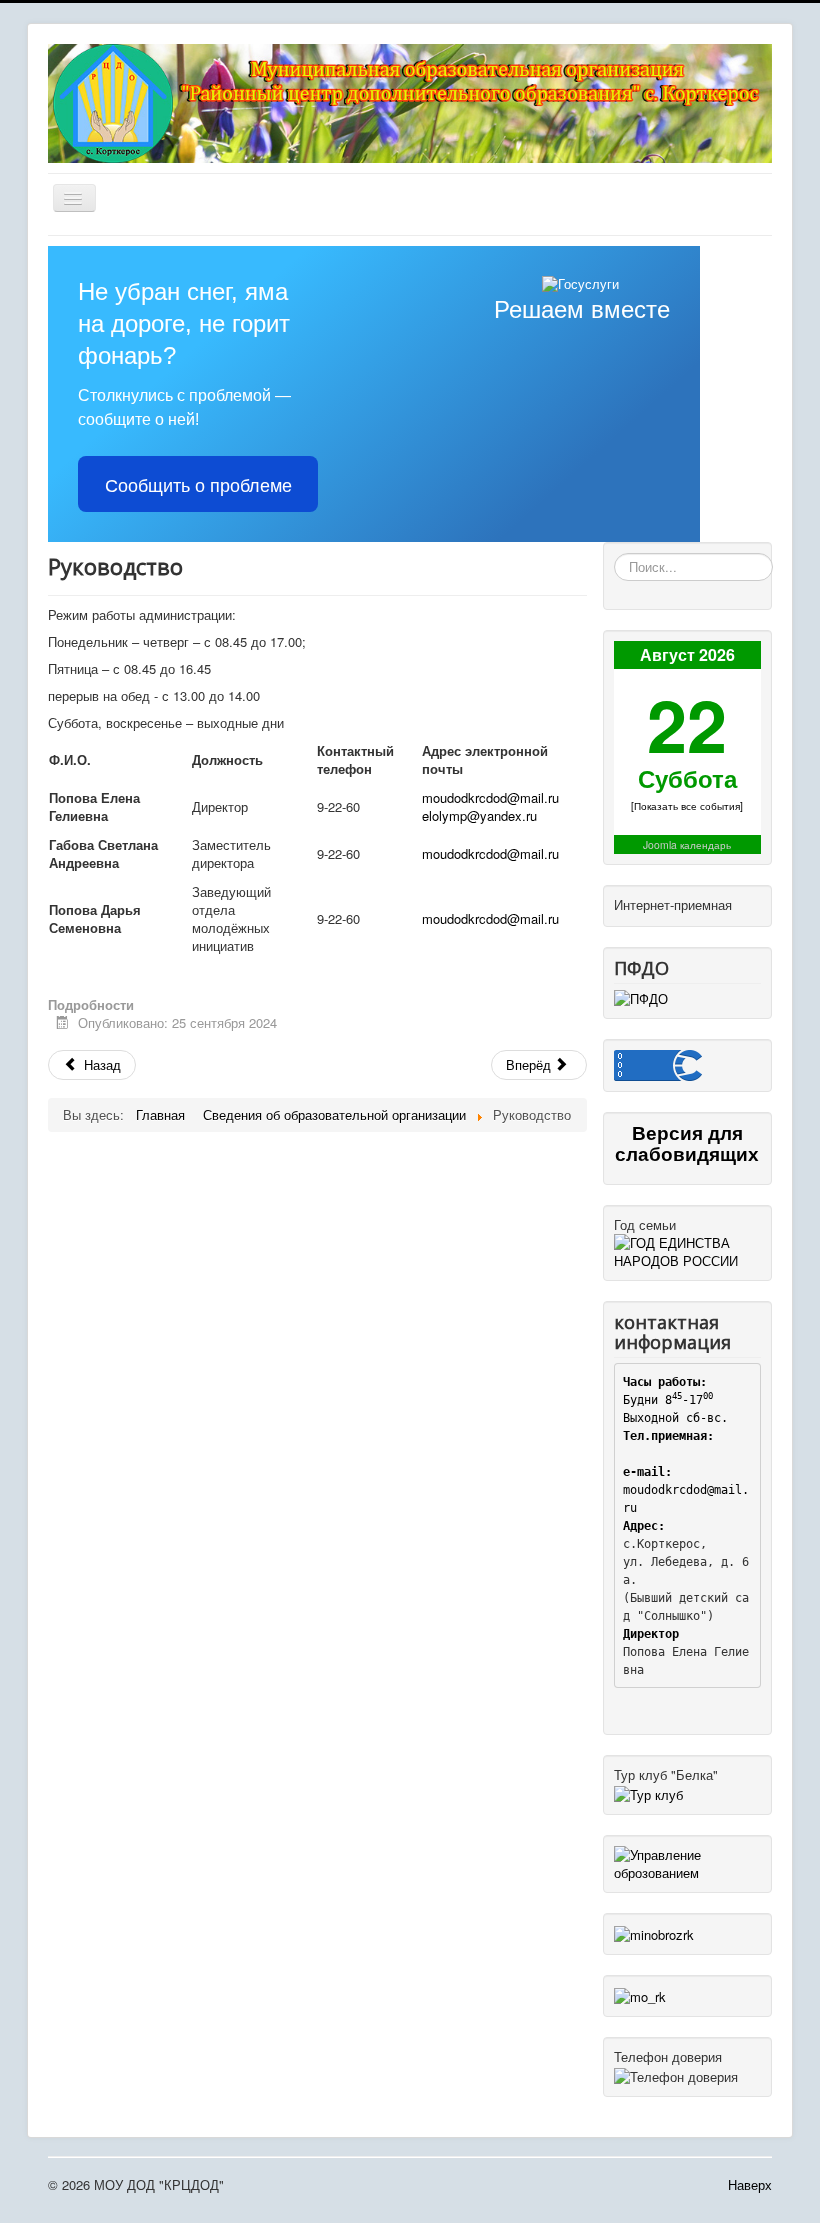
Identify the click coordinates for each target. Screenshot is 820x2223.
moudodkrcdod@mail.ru (490, 797)
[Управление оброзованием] (687, 1861)
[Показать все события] (687, 805)
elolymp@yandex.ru (479, 815)
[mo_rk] (640, 1994)
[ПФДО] (641, 997)
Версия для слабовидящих (687, 1143)
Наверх (750, 2184)
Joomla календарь (687, 844)
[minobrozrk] (654, 1932)
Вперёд (530, 1064)
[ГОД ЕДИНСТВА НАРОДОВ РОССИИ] (687, 1250)
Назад (100, 1064)
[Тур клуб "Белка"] (648, 1792)
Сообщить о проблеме (198, 484)
